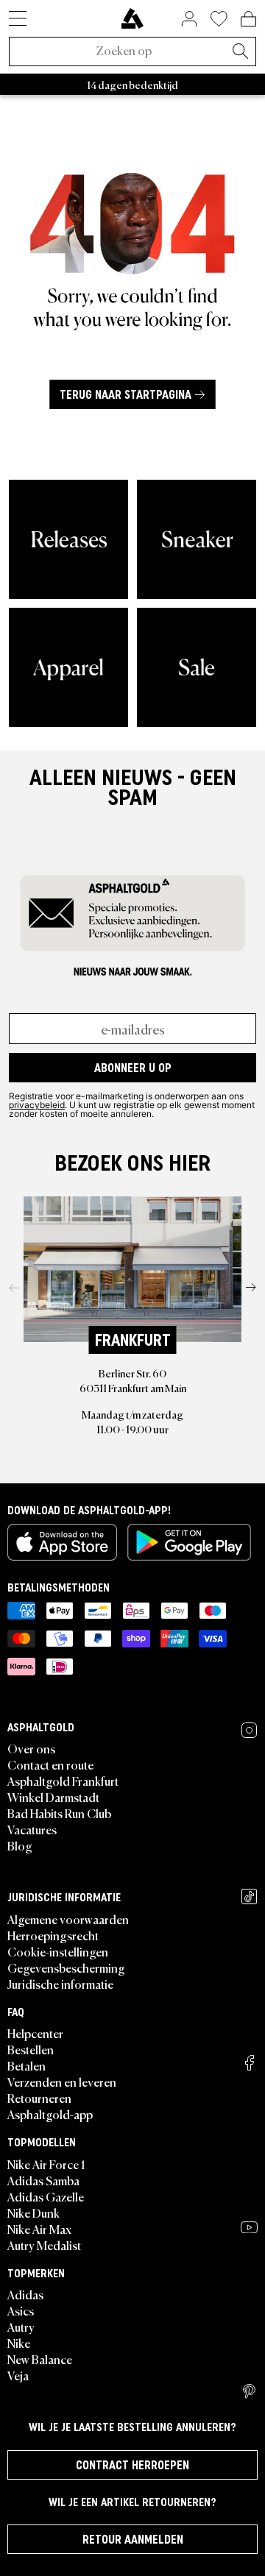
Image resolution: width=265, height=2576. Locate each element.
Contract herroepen (132, 2465)
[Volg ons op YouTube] (249, 2227)
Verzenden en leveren (62, 2082)
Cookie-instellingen (58, 1951)
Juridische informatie (60, 1984)
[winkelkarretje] (248, 18)
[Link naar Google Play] (189, 1542)
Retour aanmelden (133, 2539)
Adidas (25, 2294)
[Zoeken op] (240, 52)
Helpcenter (35, 2033)
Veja (18, 2375)
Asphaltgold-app (50, 2114)
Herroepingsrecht (53, 1935)
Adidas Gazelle (46, 2196)
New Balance (40, 2359)
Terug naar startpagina (126, 394)
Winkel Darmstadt (53, 1797)
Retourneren (39, 2098)
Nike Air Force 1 (46, 2164)
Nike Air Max (39, 2229)
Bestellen (31, 2049)
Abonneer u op (133, 1068)
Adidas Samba (43, 2180)
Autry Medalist (44, 2245)
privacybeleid (37, 1104)
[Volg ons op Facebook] (250, 2063)
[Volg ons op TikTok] (249, 1896)
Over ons (31, 1748)
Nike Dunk (33, 2213)
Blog (20, 1845)
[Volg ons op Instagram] (249, 1730)
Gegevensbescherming (66, 1968)
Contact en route (50, 1764)
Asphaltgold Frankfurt (63, 1781)
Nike (19, 2343)
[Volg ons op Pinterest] (249, 2391)
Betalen (26, 2065)
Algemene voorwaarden (68, 1919)
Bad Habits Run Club (59, 1813)
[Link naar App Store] (62, 1542)
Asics (21, 2310)
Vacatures (32, 1829)
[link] (132, 18)
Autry (21, 2327)
